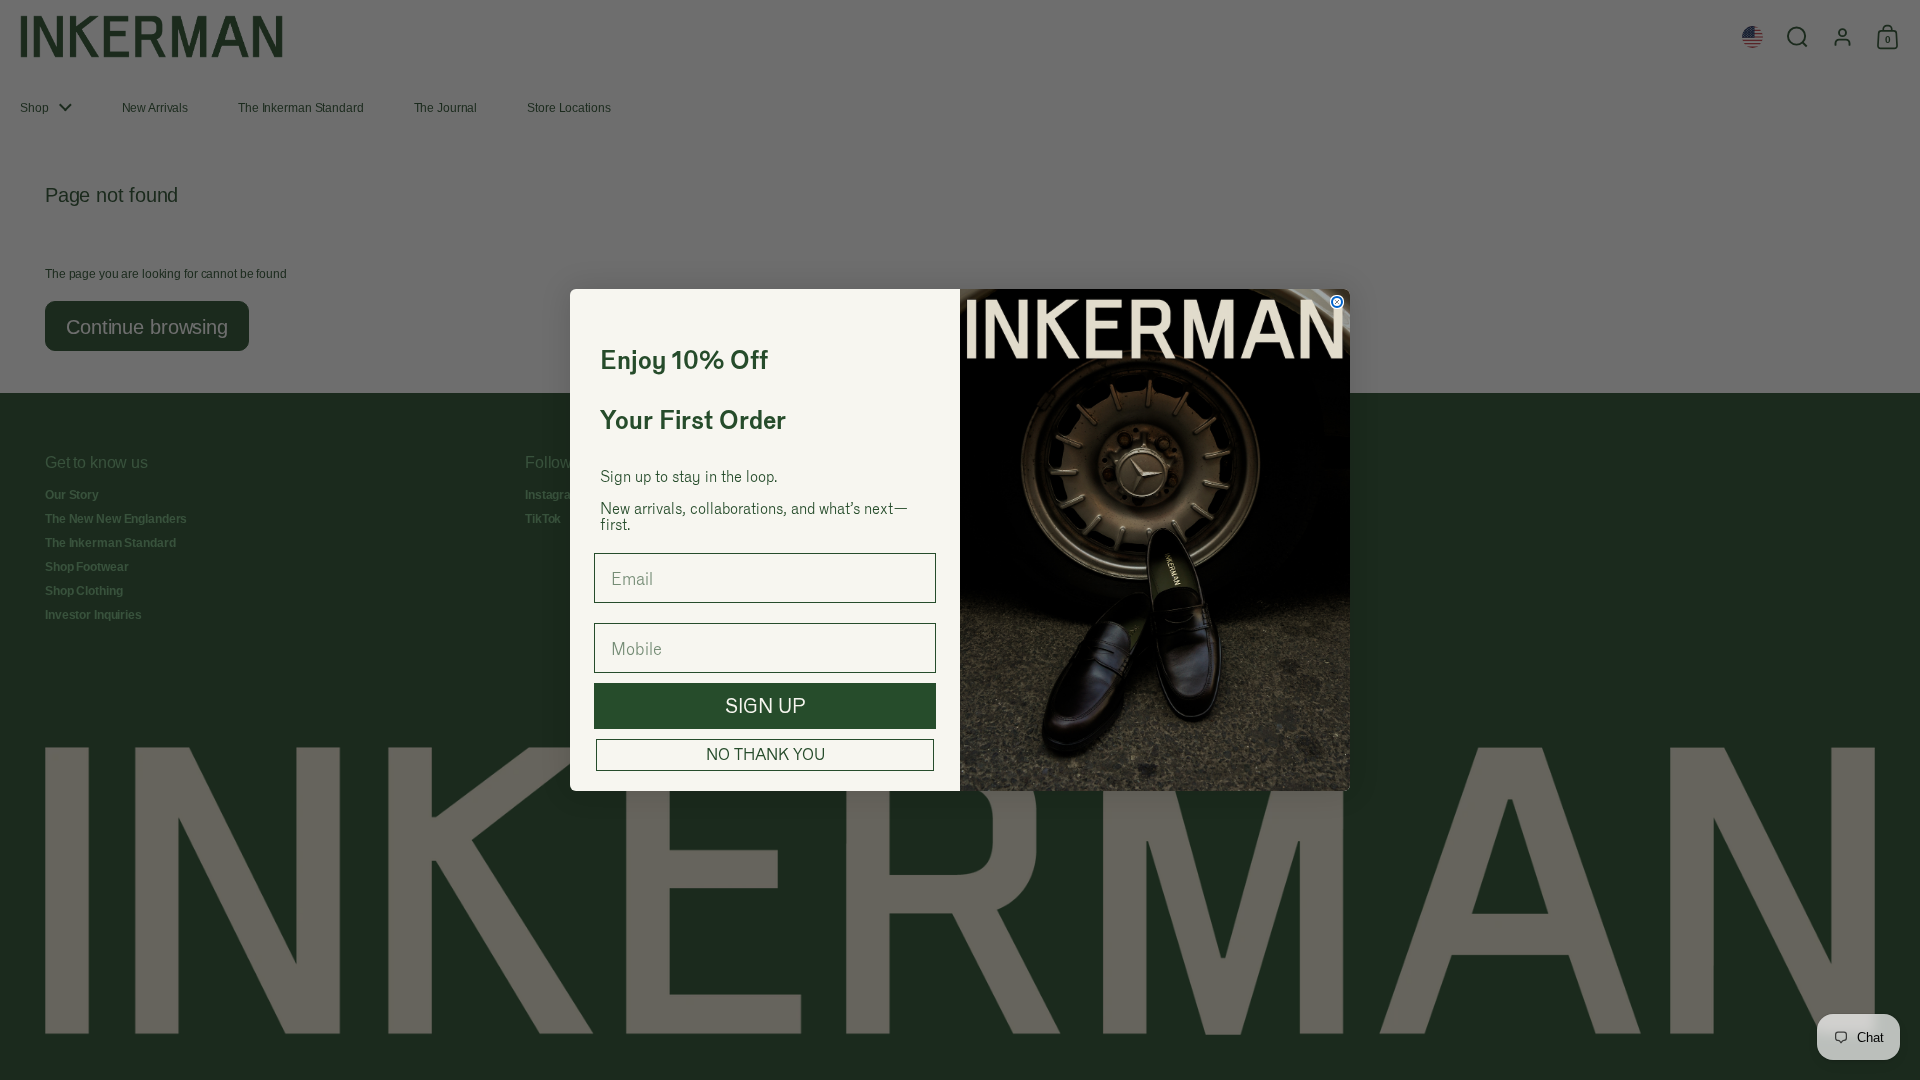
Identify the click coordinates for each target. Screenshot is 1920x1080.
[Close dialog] (1337, 302)
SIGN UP (765, 706)
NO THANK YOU (765, 754)
